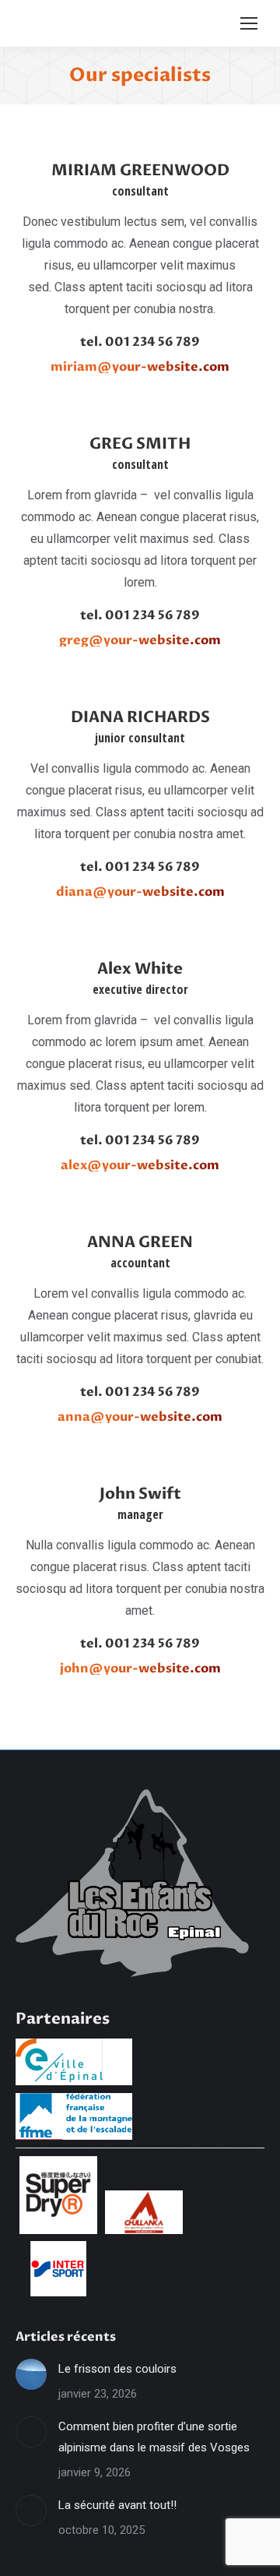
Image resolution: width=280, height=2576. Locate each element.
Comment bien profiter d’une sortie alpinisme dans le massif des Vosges (154, 2437)
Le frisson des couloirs (117, 2369)
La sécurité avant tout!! (117, 2505)
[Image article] (31, 2374)
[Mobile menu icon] (249, 23)
